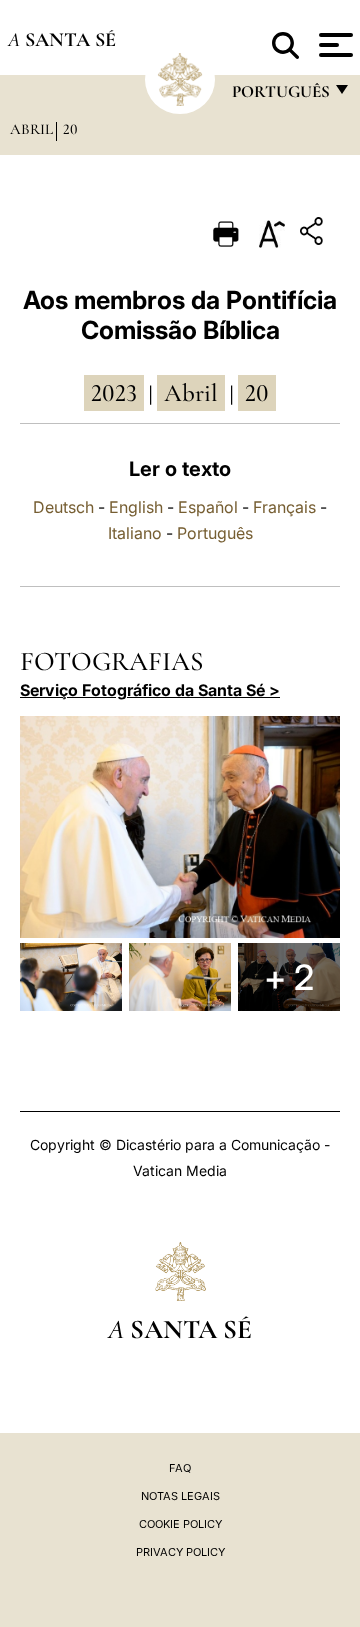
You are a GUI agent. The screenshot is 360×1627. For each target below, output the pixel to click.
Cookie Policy (180, 1524)
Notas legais (180, 1496)
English (136, 507)
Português (215, 533)
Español (208, 507)
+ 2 (289, 977)
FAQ (180, 1468)
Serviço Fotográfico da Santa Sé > (150, 690)
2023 (114, 393)
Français (284, 507)
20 (70, 129)
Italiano (135, 533)
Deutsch (63, 507)
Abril (31, 129)
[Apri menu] (333, 45)
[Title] (314, 234)
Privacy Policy (180, 1552)
